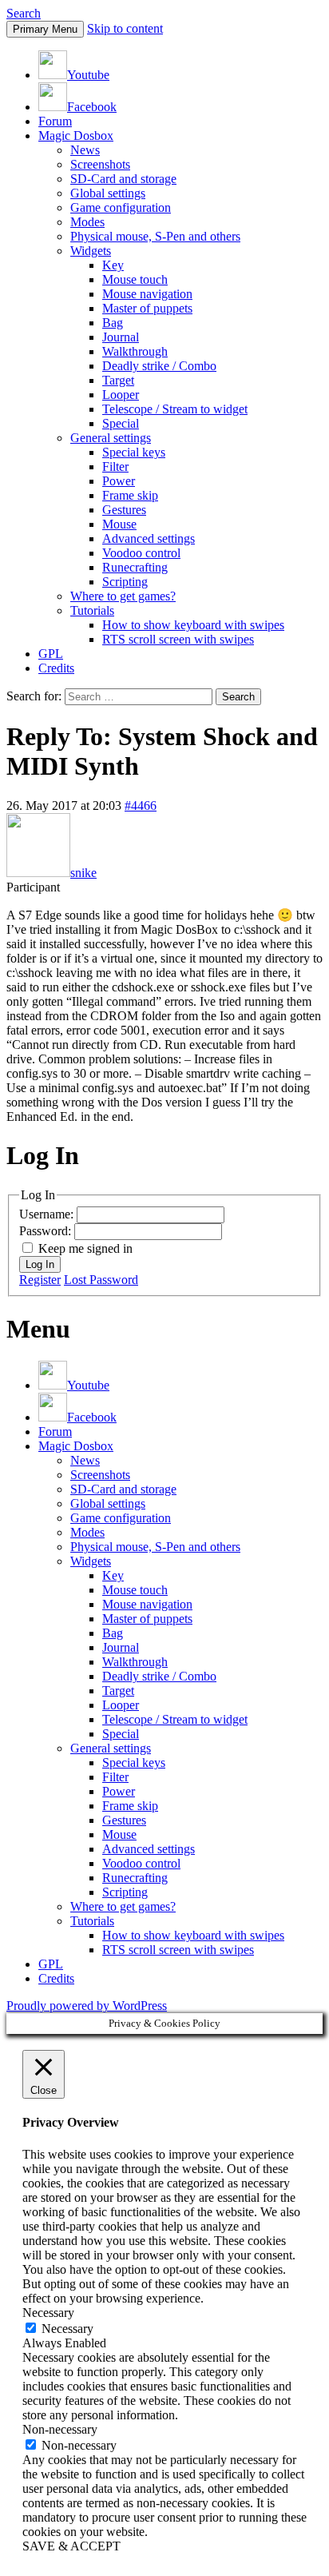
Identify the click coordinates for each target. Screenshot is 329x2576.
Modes (87, 222)
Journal (121, 337)
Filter (115, 467)
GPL (51, 654)
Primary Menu (45, 29)
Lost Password (101, 1280)
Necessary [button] (48, 2313)
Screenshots (100, 164)
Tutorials (92, 610)
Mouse (119, 524)
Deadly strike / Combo (159, 366)
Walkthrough (135, 351)
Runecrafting (135, 567)
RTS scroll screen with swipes (178, 639)
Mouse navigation (147, 294)
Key (113, 265)
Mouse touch (135, 279)
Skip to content (125, 28)
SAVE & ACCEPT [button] (71, 2546)
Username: (48, 1214)
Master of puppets (147, 308)
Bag (113, 323)
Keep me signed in (85, 1248)
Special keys (134, 452)
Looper (121, 395)
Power (119, 481)
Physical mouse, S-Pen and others (155, 236)
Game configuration (121, 207)
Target (118, 380)
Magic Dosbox (76, 136)
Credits (56, 668)
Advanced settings (149, 538)
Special (121, 423)
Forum (55, 121)
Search (24, 13)
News (85, 150)
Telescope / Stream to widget (175, 409)
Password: (47, 1231)
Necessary (67, 2329)
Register (40, 1280)
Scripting (125, 582)
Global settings (108, 193)
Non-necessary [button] (60, 2429)
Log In (40, 1264)
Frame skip (130, 495)
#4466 (141, 805)
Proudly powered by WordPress (87, 2006)
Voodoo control (141, 553)
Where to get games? (123, 596)
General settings (111, 438)
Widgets (91, 251)
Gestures (124, 510)
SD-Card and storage (123, 179)
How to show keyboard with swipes (193, 625)
